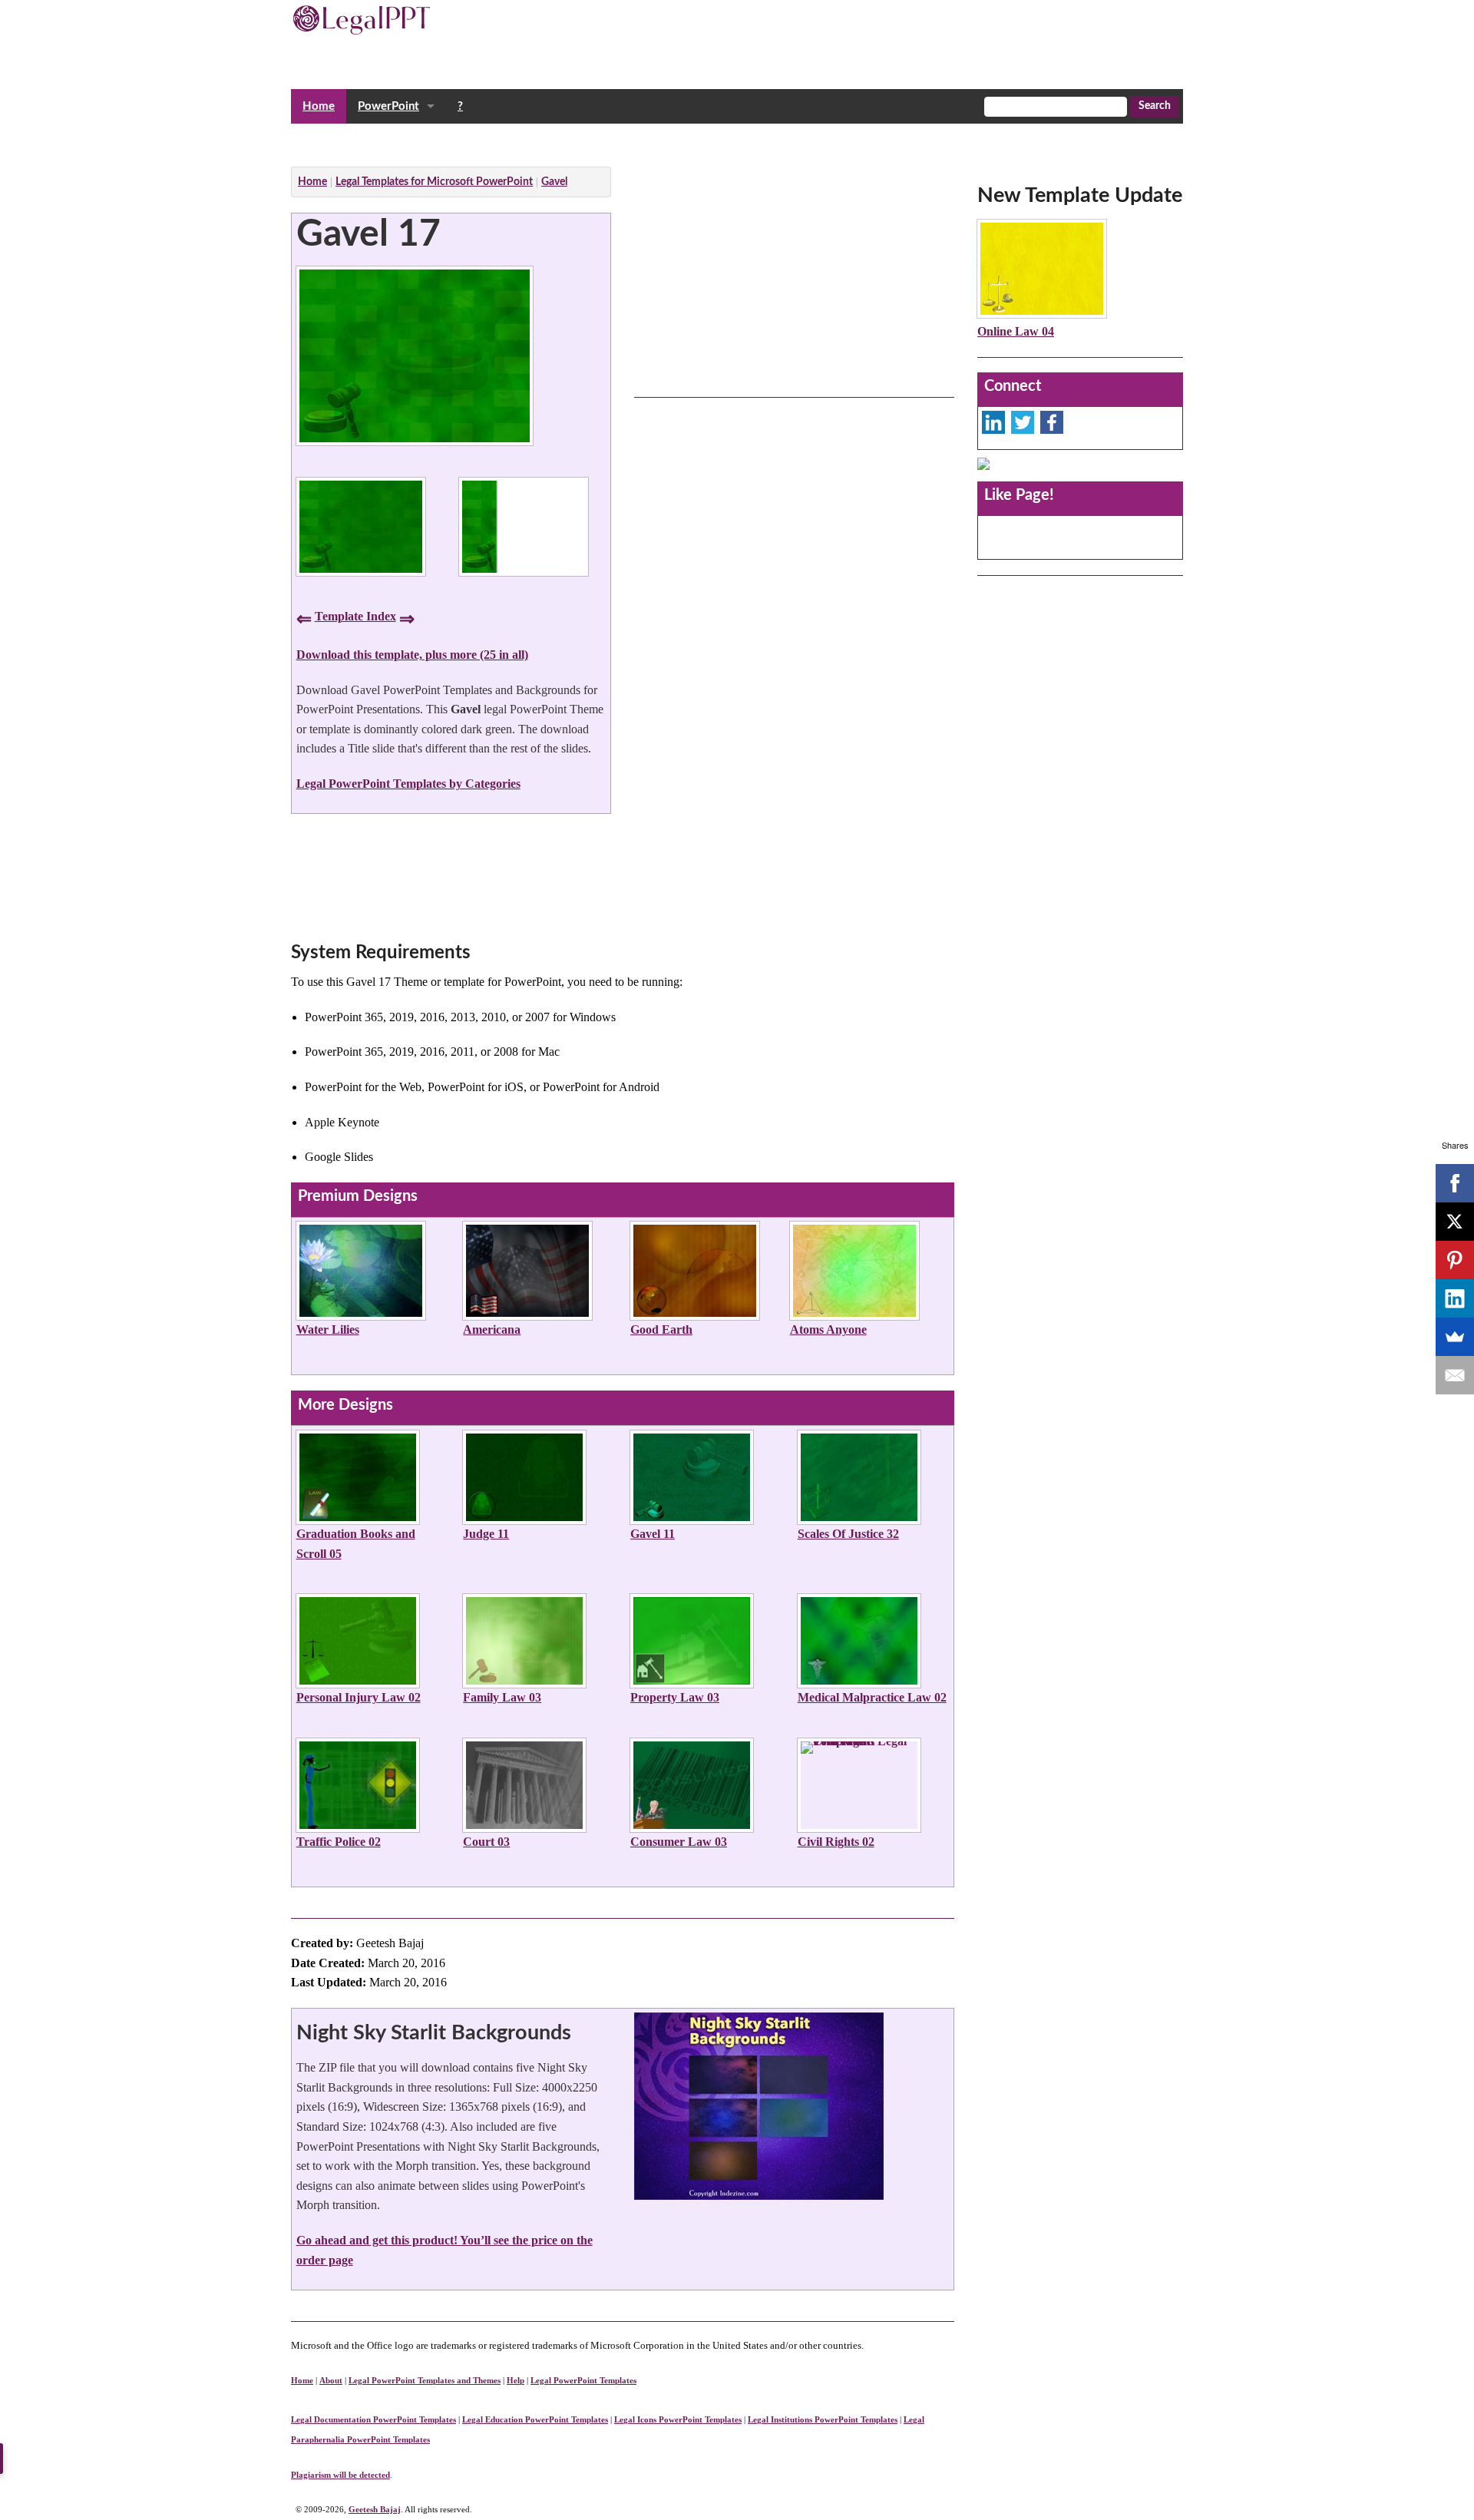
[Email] (1455, 1375)
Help (516, 2380)
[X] (1455, 1222)
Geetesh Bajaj (375, 2509)
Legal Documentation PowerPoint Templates (373, 2419)
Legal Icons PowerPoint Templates (678, 2419)
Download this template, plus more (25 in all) (412, 655)
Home (319, 106)
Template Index (355, 616)
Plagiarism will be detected (340, 2475)
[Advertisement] (570, 141)
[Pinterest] (1455, 1260)
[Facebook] (1455, 1183)
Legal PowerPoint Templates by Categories (408, 784)
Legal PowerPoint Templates (583, 2380)
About (331, 2380)
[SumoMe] (1455, 1337)
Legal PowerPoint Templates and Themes (425, 2380)
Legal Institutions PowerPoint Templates (823, 2419)
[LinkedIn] (1455, 1298)
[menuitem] (319, 106)
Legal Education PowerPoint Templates (535, 2419)
